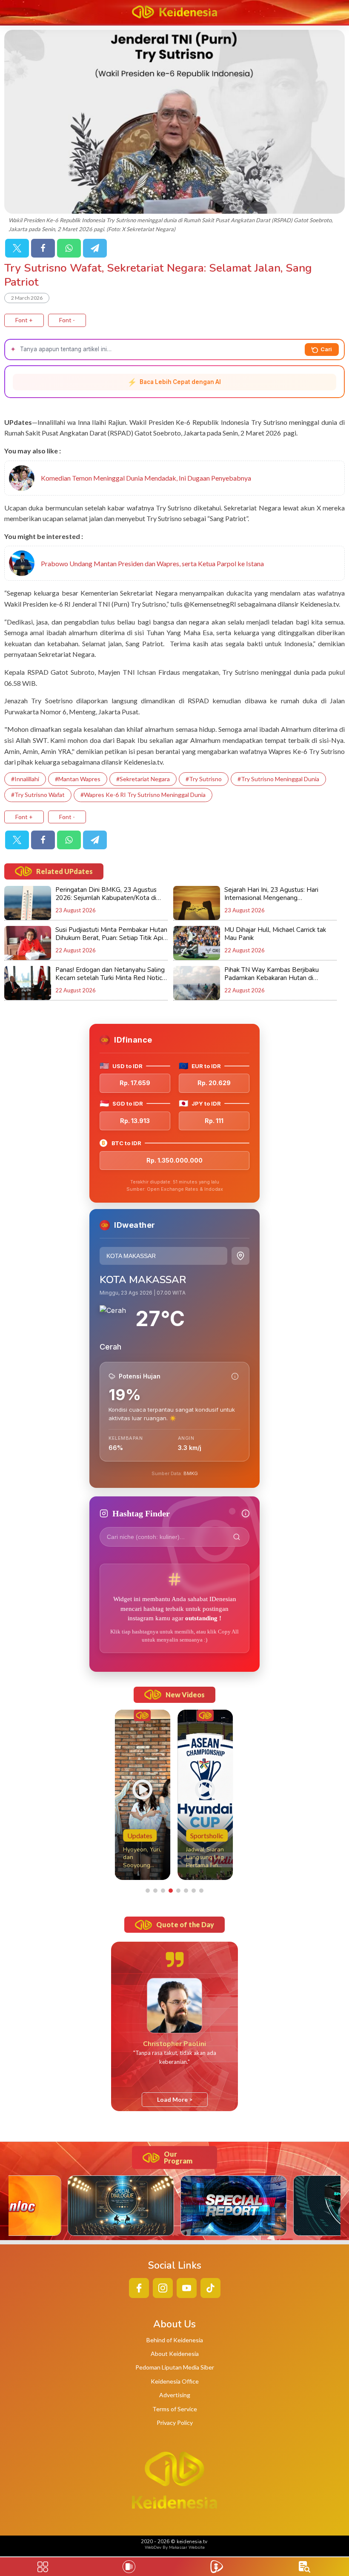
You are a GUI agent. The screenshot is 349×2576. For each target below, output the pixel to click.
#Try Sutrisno (204, 779)
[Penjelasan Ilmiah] (235, 1376)
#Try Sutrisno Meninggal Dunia (278, 779)
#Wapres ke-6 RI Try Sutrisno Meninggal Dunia (143, 795)
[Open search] (305, 2567)
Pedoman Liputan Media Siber (175, 2367)
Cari (326, 349)
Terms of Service (175, 2409)
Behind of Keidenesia (175, 2340)
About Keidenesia (175, 2354)
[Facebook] (43, 248)
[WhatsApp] (69, 248)
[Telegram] (95, 248)
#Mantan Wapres (78, 779)
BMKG (191, 1473)
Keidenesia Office (175, 2381)
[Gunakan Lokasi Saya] (240, 1256)
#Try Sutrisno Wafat (38, 795)
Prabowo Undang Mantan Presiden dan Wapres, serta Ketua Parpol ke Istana (152, 563)
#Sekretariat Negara (143, 779)
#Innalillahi (25, 779)
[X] (17, 248)
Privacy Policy (175, 2423)
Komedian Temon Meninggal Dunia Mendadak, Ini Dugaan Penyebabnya (146, 478)
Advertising (175, 2395)
